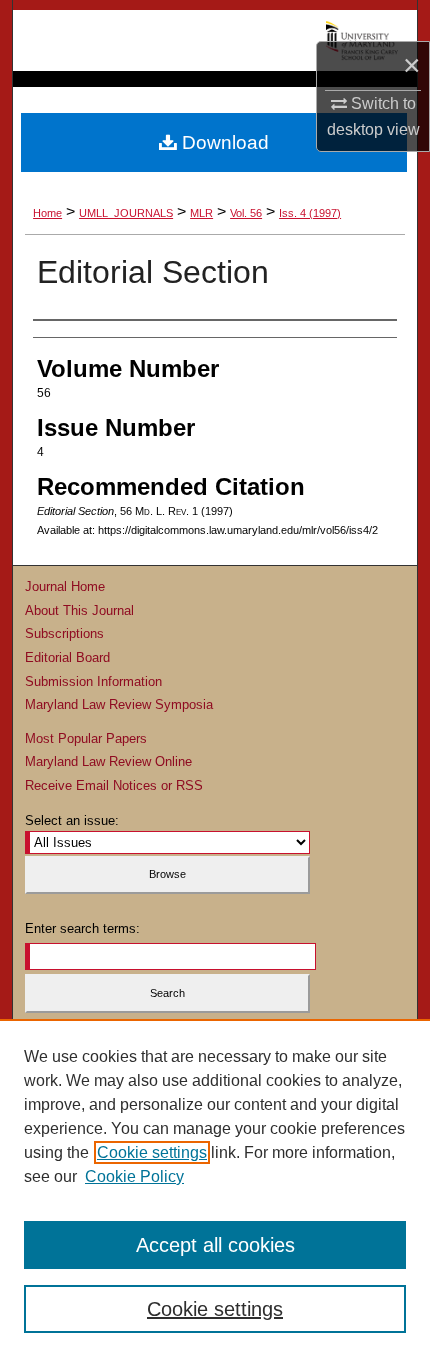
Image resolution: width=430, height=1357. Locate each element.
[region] (215, 1188)
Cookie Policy (134, 1176)
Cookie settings (152, 1152)
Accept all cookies (215, 1245)
